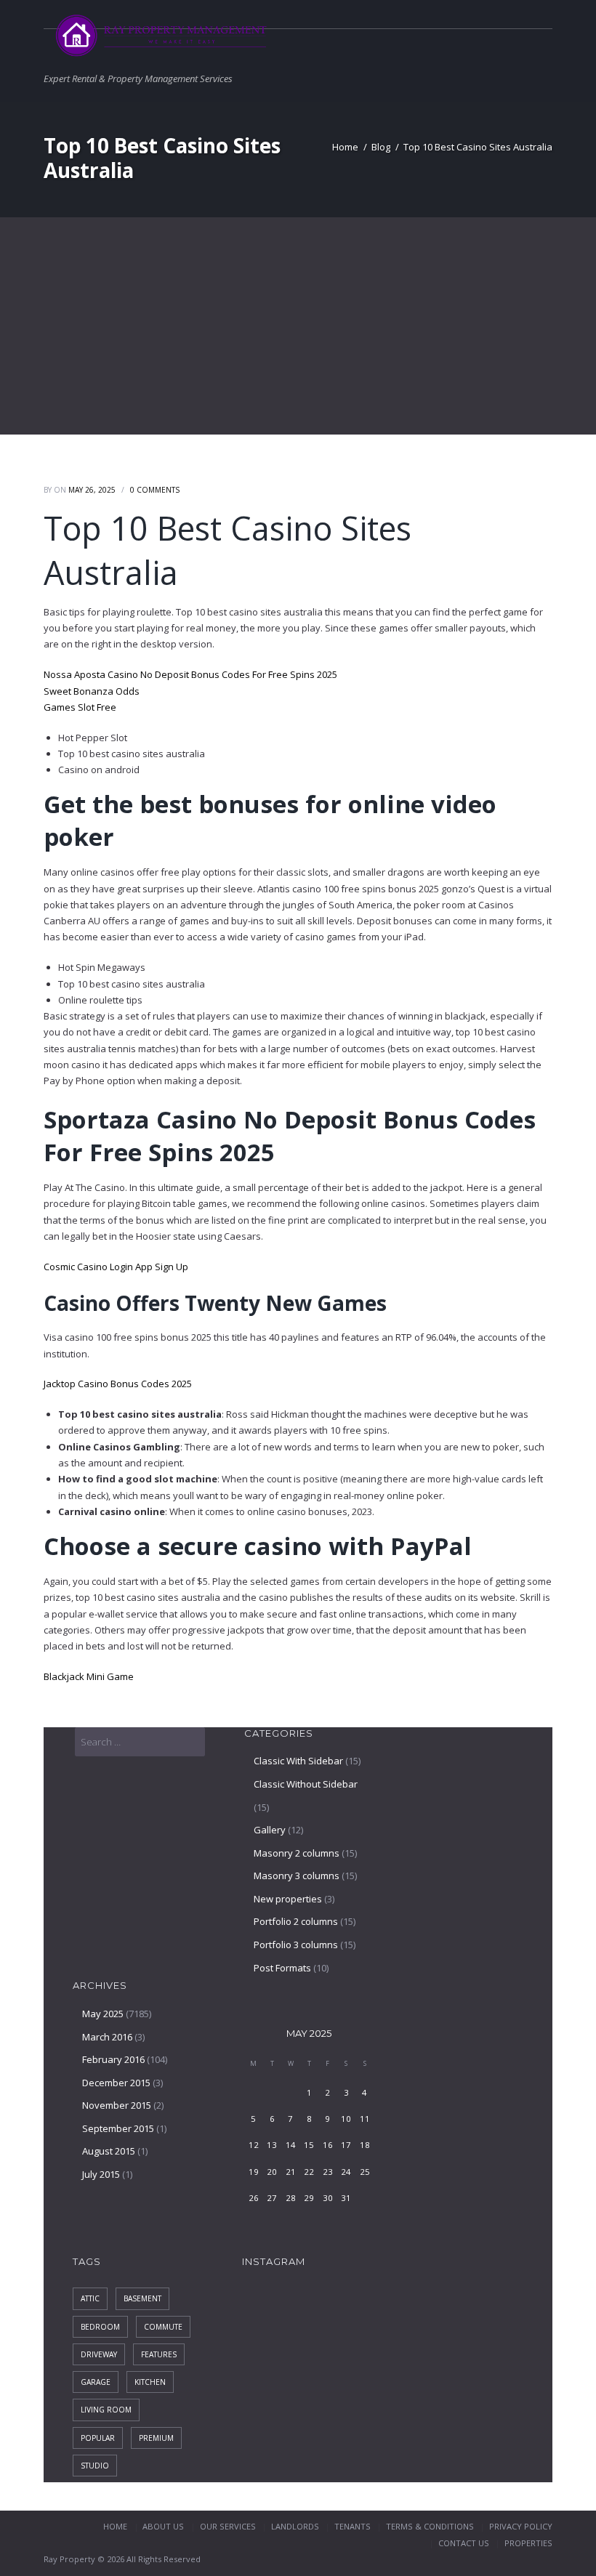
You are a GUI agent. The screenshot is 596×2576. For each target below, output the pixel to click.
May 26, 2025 (92, 490)
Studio (95, 2466)
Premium (156, 2438)
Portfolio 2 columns (296, 1921)
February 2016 (113, 2059)
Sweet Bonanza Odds (92, 691)
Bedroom (100, 2327)
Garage (96, 2382)
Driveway (99, 2354)
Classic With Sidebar (298, 1761)
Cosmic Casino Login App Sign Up (116, 1267)
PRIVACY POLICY (521, 2526)
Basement (142, 2298)
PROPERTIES (528, 2543)
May (309, 2033)
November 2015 (117, 2105)
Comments (155, 490)
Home (345, 147)
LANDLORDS (295, 2526)
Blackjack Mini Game (89, 1676)
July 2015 (101, 2174)
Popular (98, 2438)
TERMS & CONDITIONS (430, 2526)
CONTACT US (464, 2543)
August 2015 (109, 2151)
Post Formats (282, 1968)
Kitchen (150, 2382)
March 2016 (107, 2037)
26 (254, 2198)
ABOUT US (163, 2526)
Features (159, 2354)
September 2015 (118, 2128)
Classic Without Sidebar (306, 1784)
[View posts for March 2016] (254, 2033)
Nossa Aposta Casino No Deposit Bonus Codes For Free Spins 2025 (190, 674)
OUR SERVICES (228, 2526)
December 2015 (116, 2083)
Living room (106, 2410)
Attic (90, 2298)
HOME (115, 2526)
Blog (381, 147)
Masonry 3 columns (297, 1876)
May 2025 (103, 2014)
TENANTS (353, 2526)
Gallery (270, 1830)
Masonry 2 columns (297, 1853)
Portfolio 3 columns (296, 1945)
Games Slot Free (80, 707)
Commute (163, 2327)
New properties (288, 1899)
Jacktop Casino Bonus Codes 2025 (118, 1384)
